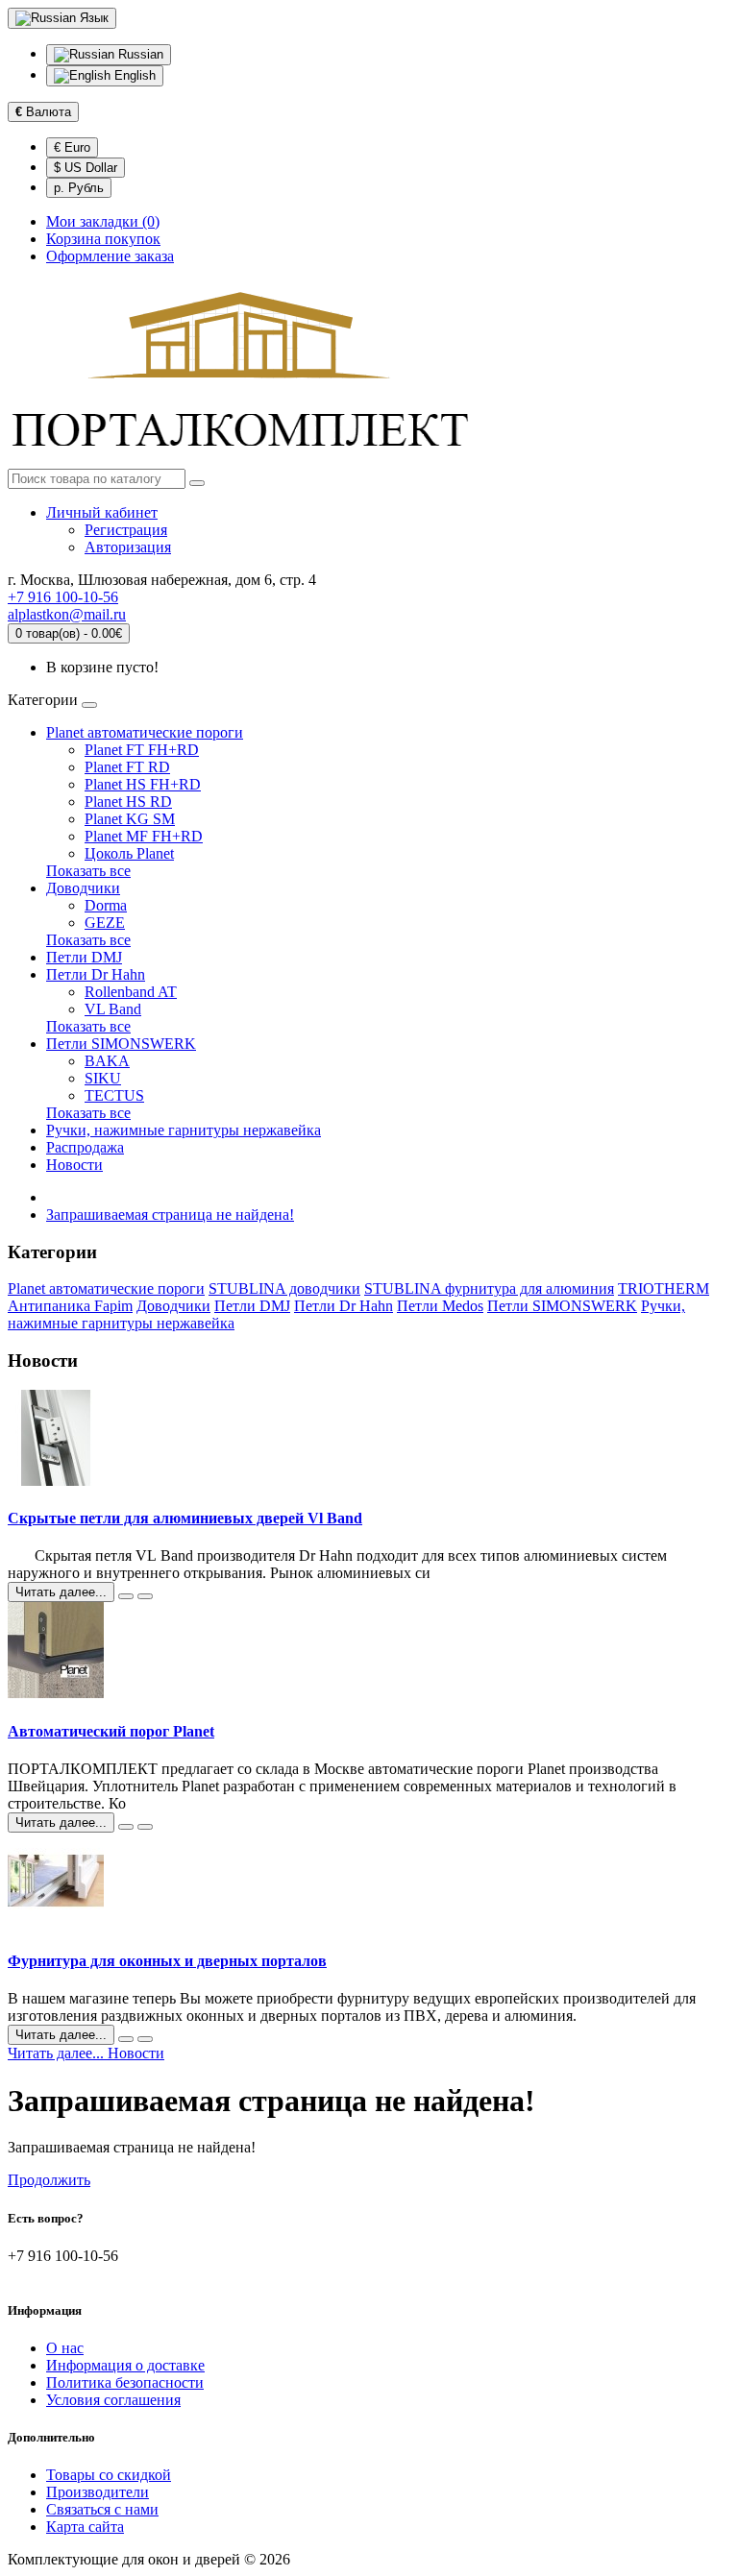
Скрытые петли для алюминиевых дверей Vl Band (185, 1518)
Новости (74, 1165)
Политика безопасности (125, 2382)
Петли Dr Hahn (96, 974)
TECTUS (114, 1095)
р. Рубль (79, 188)
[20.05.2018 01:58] (126, 2039)
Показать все (88, 871)
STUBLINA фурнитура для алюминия (489, 1288)
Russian (139, 54)
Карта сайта (85, 2527)
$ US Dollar (86, 168)
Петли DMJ (84, 957)
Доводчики (83, 888)
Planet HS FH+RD (143, 784)
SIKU (103, 1078)
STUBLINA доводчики (284, 1288)
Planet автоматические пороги (145, 732)
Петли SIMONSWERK (121, 1044)
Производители (98, 2492)
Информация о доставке (125, 2365)
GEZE (105, 923)
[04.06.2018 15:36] (126, 1827)
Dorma (106, 905)
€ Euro (72, 147)
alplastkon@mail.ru (67, 614)
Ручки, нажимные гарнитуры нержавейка (184, 1130)
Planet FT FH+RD (142, 750)
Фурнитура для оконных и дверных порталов (167, 1961)
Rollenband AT (131, 992)
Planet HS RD (128, 802)
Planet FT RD (127, 767)
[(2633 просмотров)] (145, 2039)
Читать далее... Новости (86, 2053)
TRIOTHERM (664, 1288)
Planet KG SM (130, 819)
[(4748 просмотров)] (145, 1827)
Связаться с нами (102, 2509)
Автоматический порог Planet (111, 1731)
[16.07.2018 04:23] (126, 1596)
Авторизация (128, 547)
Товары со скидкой (109, 2475)
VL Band (113, 1009)
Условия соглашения (113, 2400)
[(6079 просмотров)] (145, 1596)
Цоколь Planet (129, 853)
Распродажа (85, 1147)
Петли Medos (440, 1306)
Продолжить (49, 2180)
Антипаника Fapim (70, 1306)
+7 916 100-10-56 (63, 597)
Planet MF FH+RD (144, 836)
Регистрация (126, 530)
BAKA (107, 1061)
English (133, 75)
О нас (65, 2348)
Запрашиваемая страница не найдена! (170, 1215)
